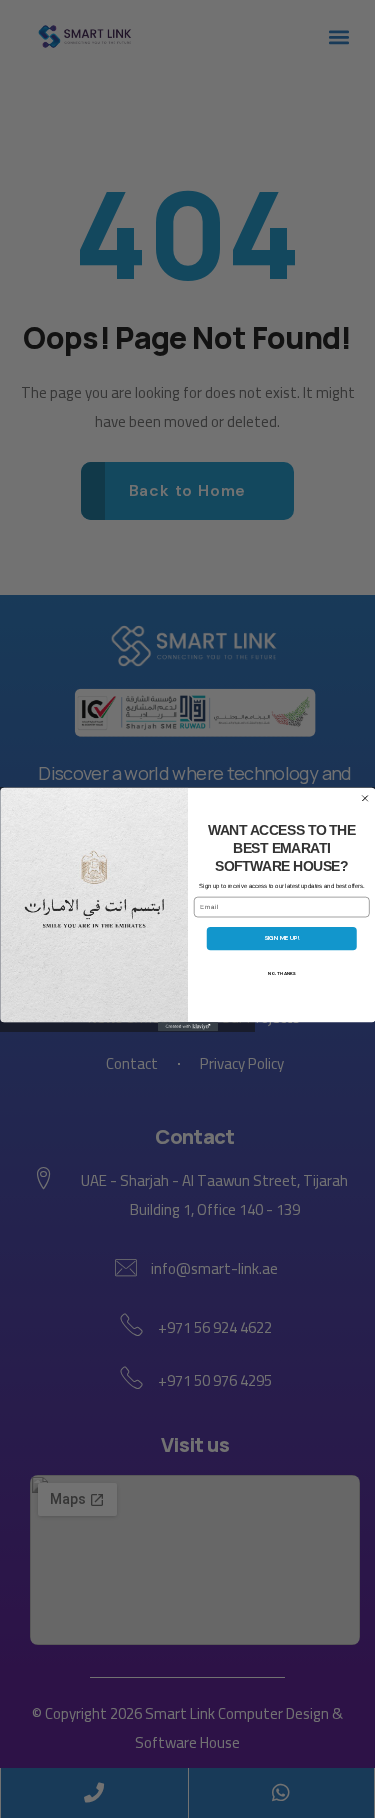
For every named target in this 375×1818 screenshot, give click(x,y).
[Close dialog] (365, 798)
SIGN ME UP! (281, 938)
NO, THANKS (281, 973)
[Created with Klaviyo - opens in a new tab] (188, 1026)
